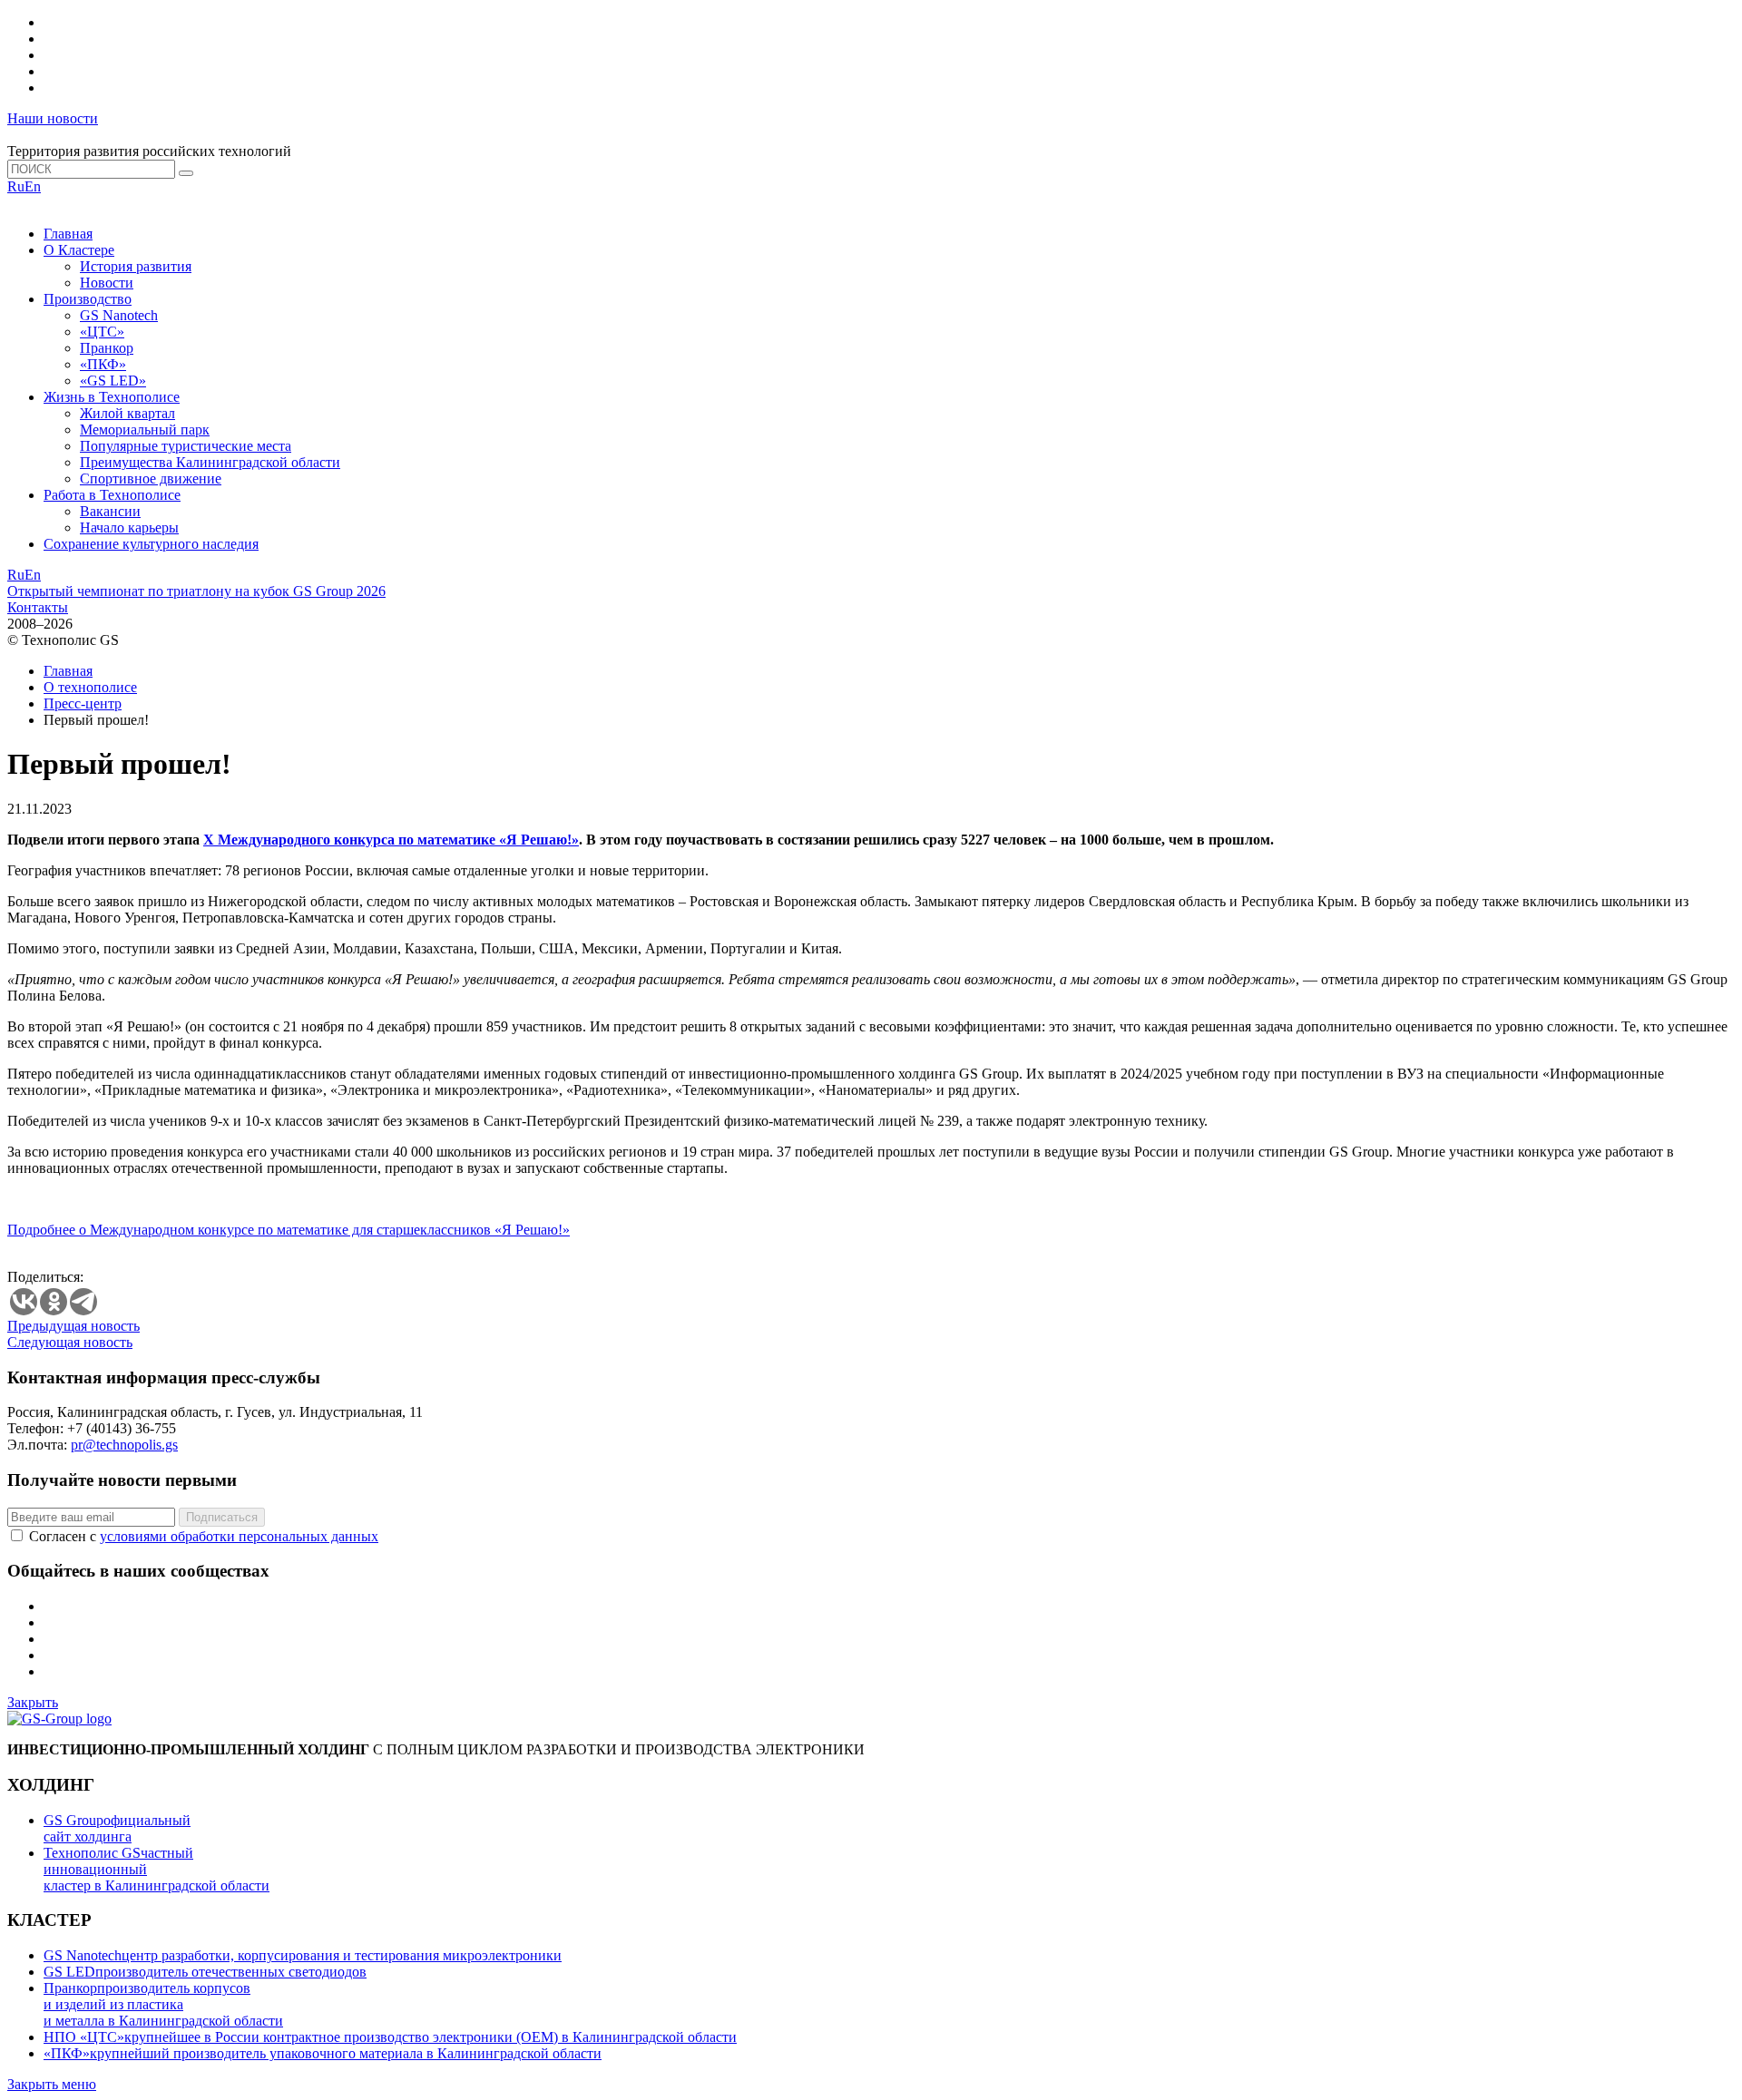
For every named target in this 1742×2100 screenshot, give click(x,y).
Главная (68, 234)
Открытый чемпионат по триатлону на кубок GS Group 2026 (196, 591)
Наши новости (53, 118)
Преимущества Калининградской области (210, 462)
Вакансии (110, 511)
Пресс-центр (83, 703)
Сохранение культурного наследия (151, 544)
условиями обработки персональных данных (239, 1536)
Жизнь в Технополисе (112, 397)
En (33, 186)
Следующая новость (70, 1342)
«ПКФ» (103, 364)
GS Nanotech (119, 315)
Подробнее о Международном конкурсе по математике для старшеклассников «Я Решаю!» (289, 1230)
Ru (16, 186)
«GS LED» (113, 381)
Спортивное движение (151, 479)
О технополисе (90, 687)
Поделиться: (45, 1277)
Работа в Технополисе (112, 495)
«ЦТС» (102, 332)
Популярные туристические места (186, 446)
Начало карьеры (129, 527)
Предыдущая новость (73, 1326)
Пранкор (107, 348)
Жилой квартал (127, 413)
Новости (107, 283)
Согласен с (204, 1536)
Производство (88, 299)
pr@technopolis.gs (124, 1445)
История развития (136, 266)
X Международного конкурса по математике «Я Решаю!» (391, 840)
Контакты (38, 607)
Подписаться (222, 1517)
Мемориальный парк (145, 430)
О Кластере (79, 250)
